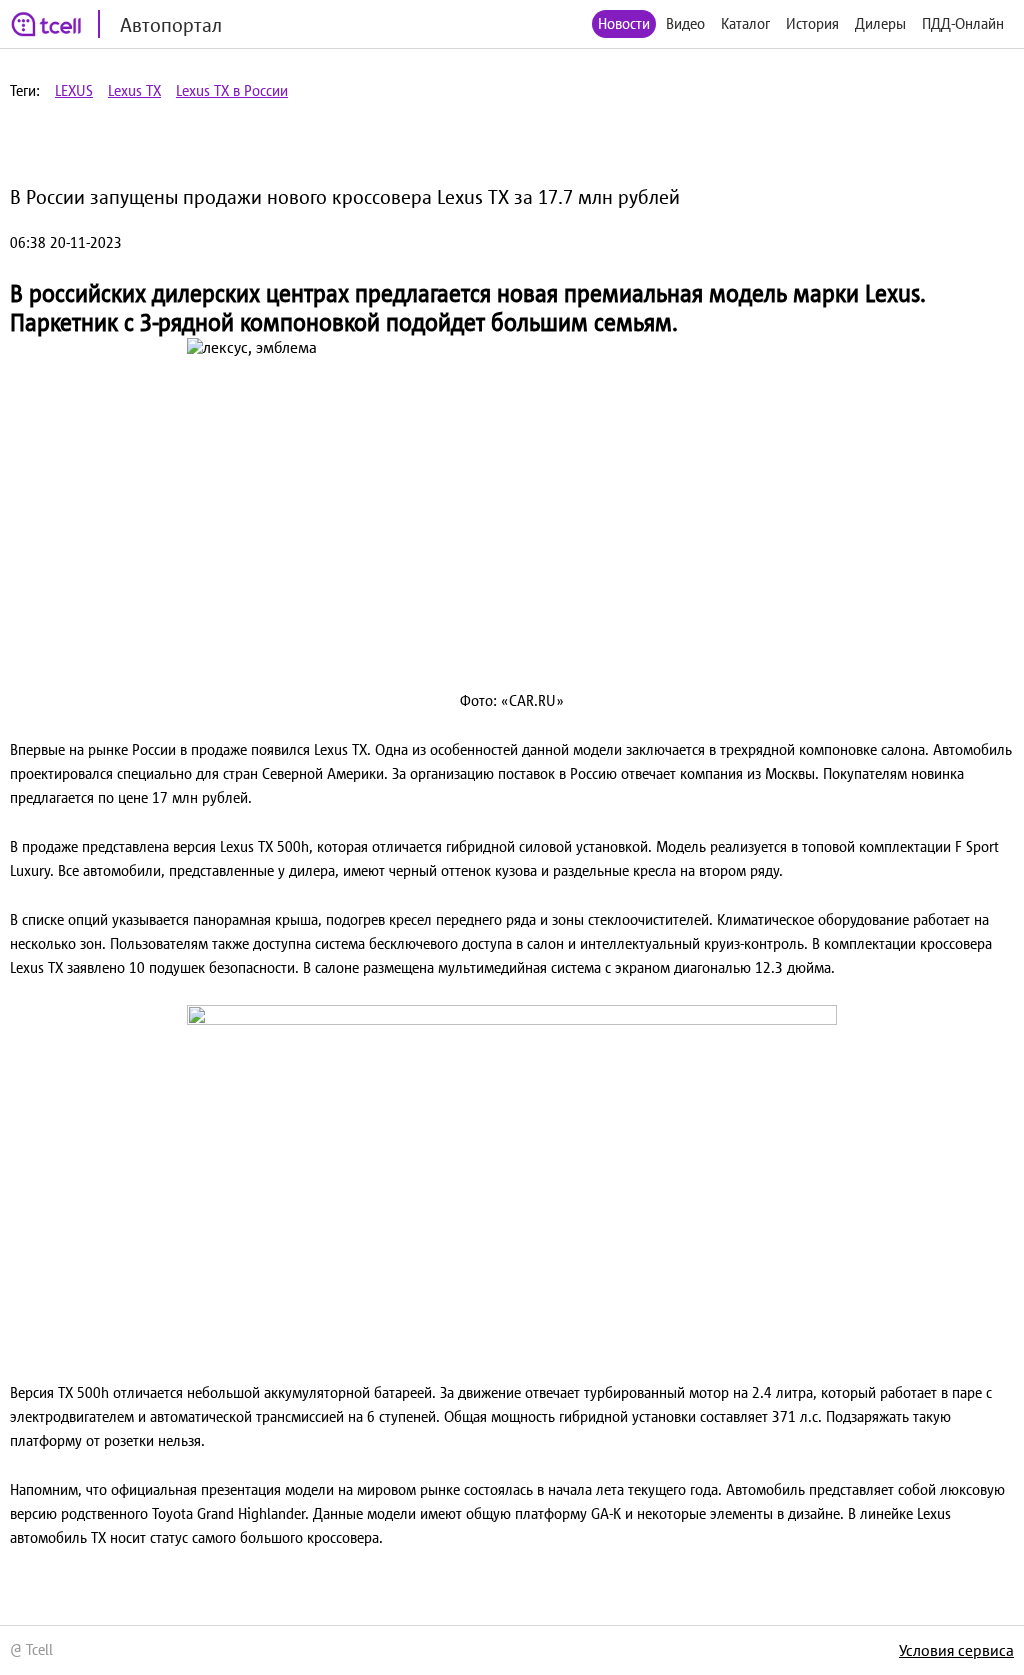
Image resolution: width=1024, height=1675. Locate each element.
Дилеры (880, 23)
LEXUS (74, 90)
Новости (624, 23)
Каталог (745, 23)
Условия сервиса (956, 1650)
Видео (685, 23)
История (812, 23)
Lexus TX (134, 90)
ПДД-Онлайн (963, 23)
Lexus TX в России (232, 90)
